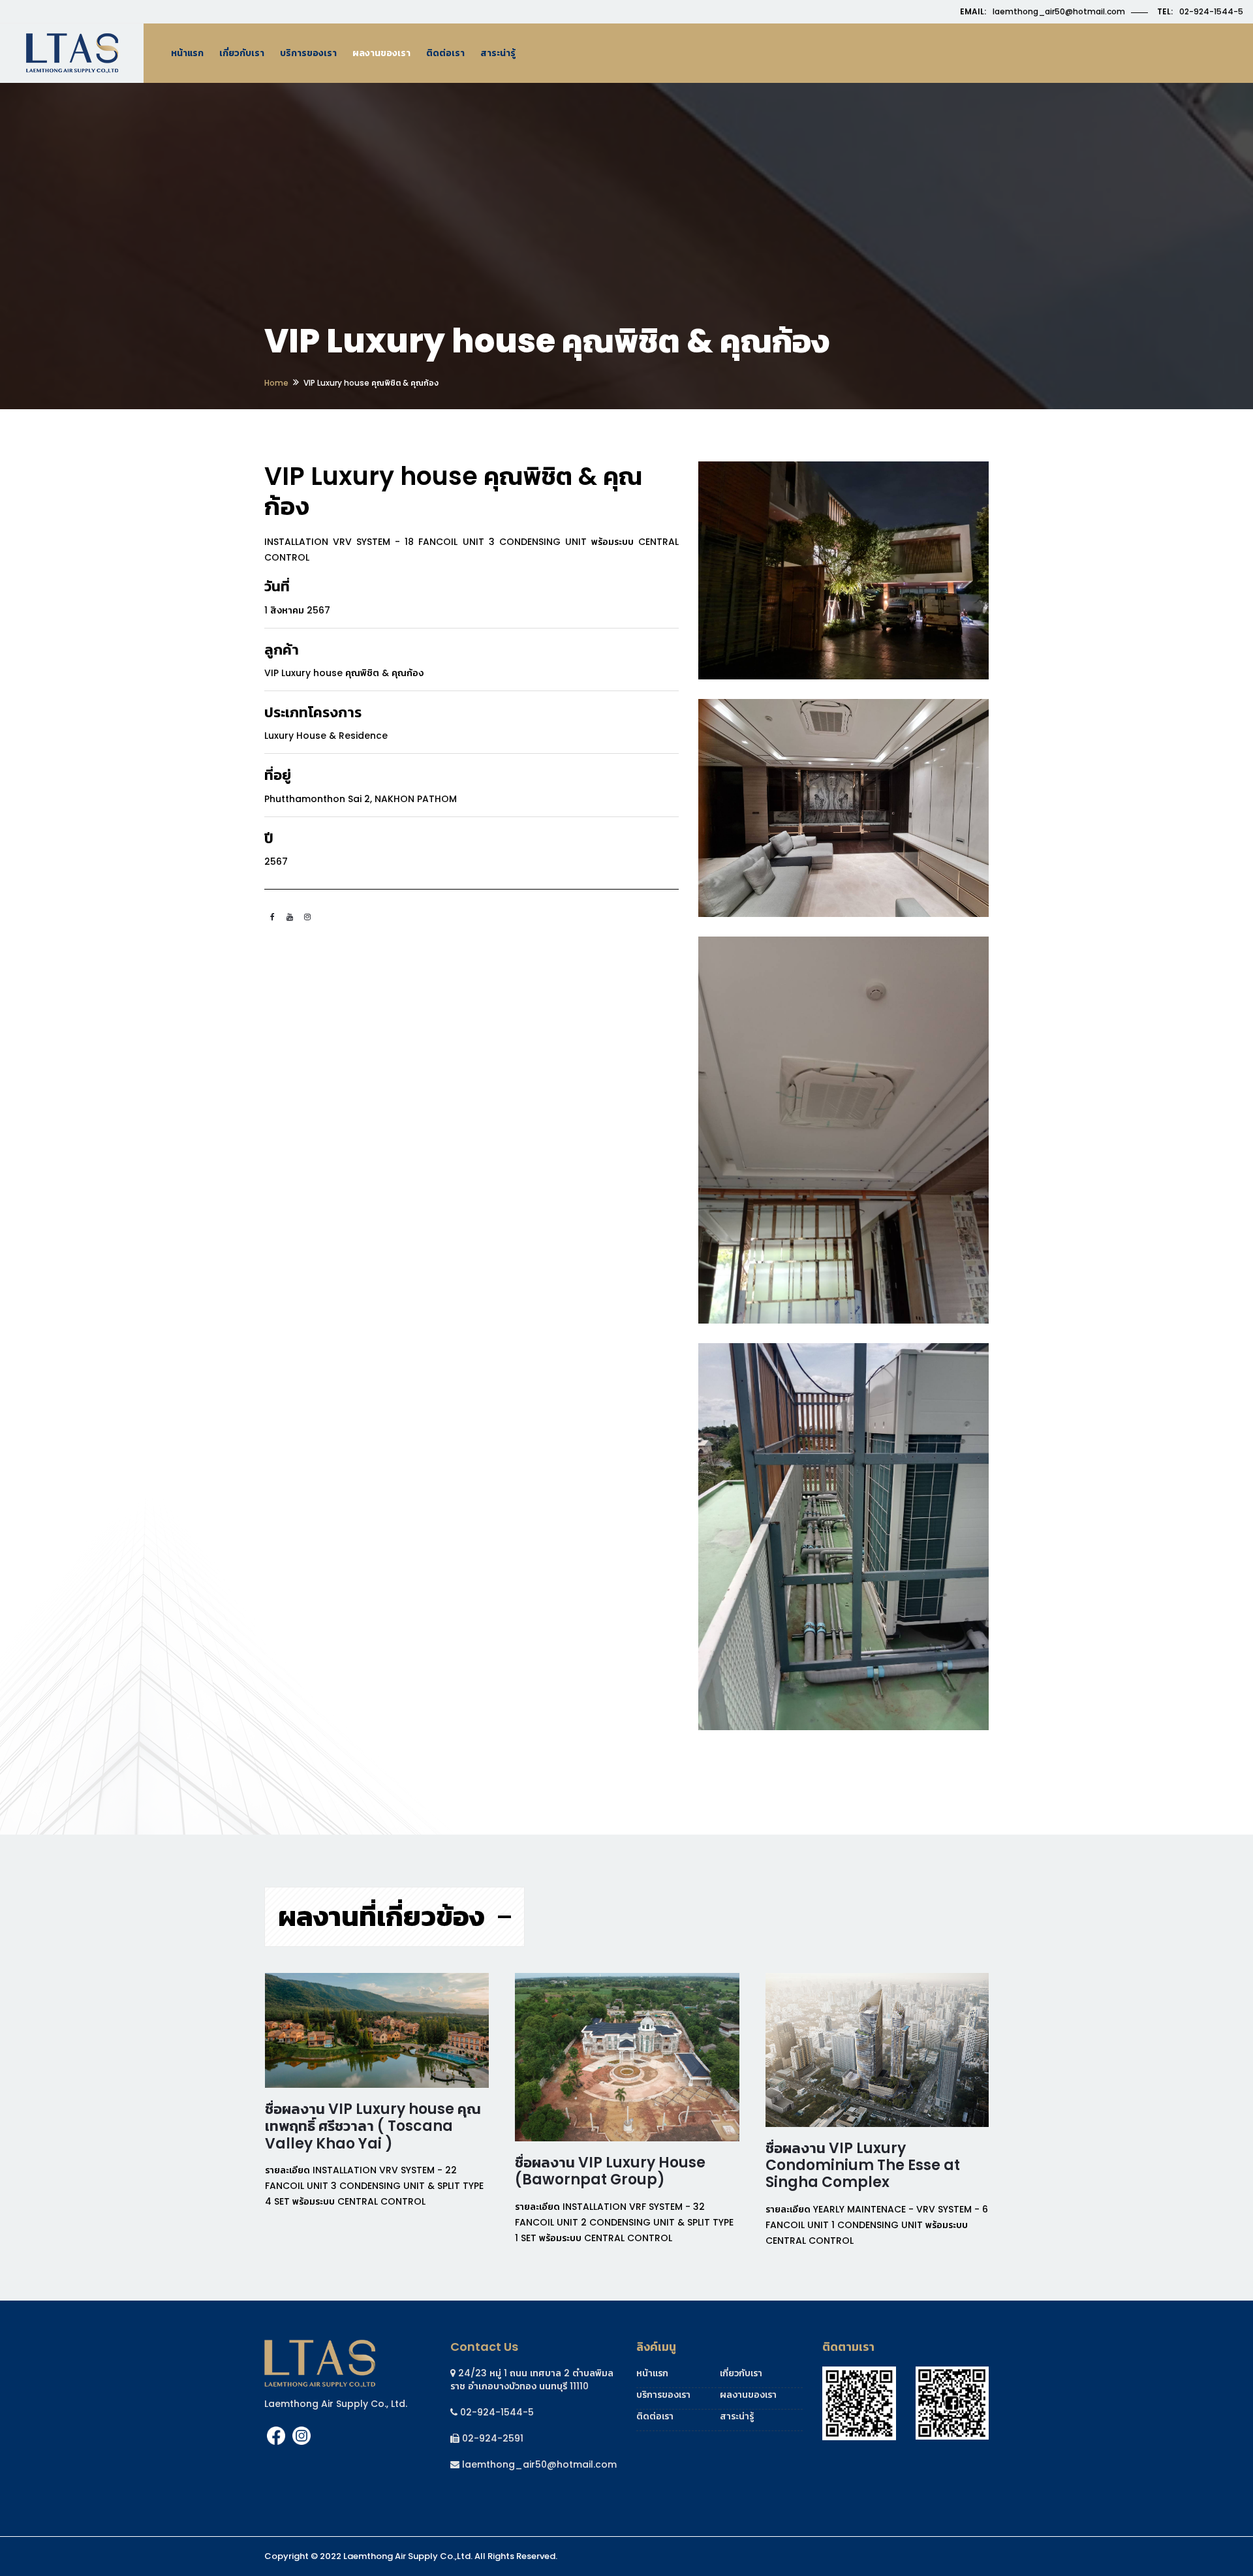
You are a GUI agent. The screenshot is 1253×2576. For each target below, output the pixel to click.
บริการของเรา (308, 53)
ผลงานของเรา (381, 53)
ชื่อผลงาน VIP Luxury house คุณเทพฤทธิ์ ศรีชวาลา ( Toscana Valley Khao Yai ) (373, 2126)
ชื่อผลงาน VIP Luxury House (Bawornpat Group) (610, 2171)
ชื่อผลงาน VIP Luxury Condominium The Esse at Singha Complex (863, 2165)
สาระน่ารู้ (498, 53)
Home (276, 383)
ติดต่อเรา (445, 53)
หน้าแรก (187, 53)
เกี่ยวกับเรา (242, 53)
